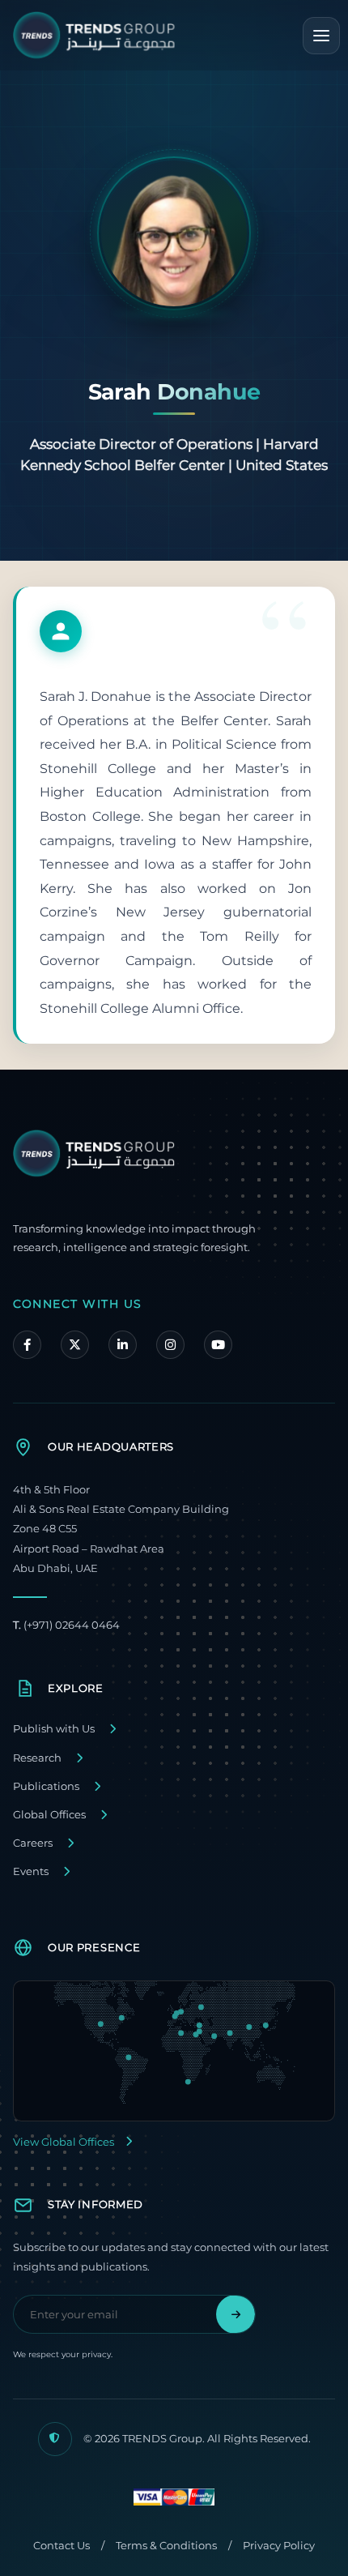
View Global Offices (64, 2142)
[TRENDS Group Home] (94, 35)
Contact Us (62, 2546)
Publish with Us (54, 1729)
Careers (33, 1843)
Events (31, 1871)
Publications (46, 1786)
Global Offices (49, 1815)
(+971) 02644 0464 (66, 1625)
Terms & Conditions (166, 2546)
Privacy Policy (279, 2546)
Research (37, 1758)
